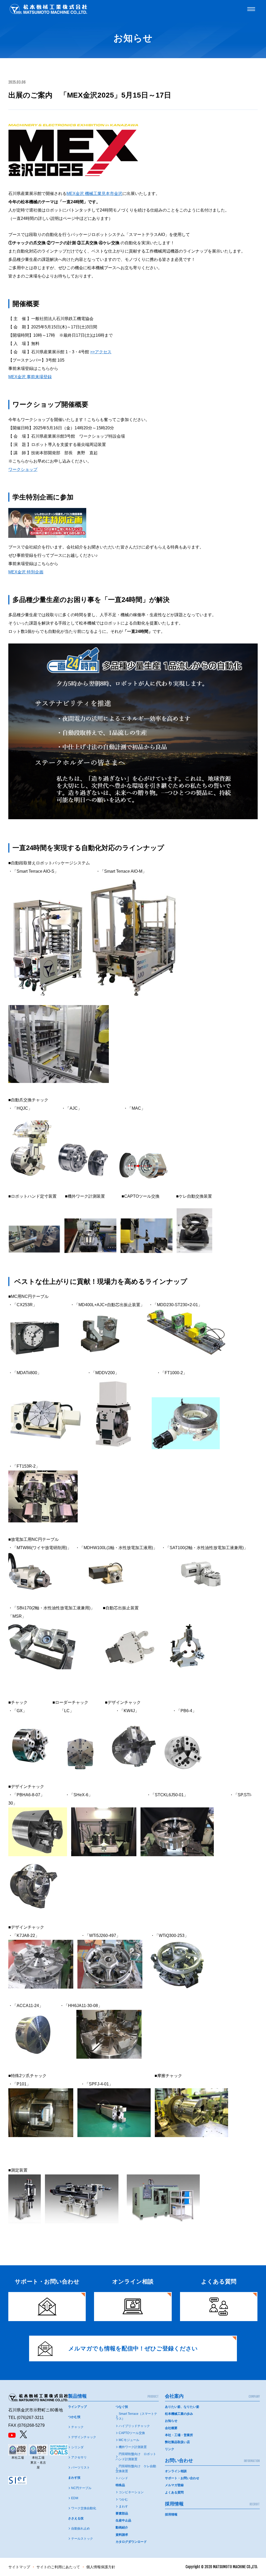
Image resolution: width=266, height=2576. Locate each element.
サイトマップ (19, 2567)
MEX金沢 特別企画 (26, 572)
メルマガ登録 (174, 2485)
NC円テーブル (81, 2488)
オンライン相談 (176, 2471)
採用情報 (171, 2514)
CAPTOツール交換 (132, 2433)
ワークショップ (23, 469)
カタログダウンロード (131, 2542)
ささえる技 (76, 2518)
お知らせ (171, 2421)
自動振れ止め (81, 2528)
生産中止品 (123, 2520)
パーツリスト (81, 2467)
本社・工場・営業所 (179, 2435)
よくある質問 (174, 2492)
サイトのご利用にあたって (58, 2567)
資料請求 (122, 2535)
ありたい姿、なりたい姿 (182, 2407)
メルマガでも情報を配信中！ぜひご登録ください (133, 2348)
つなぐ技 (122, 2407)
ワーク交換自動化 (84, 2508)
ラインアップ (77, 2407)
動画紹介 (122, 2527)
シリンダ (77, 2447)
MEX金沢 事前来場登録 (30, 377)
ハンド (123, 2478)
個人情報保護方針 (101, 2567)
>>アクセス (101, 352)
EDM (75, 2498)
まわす (123, 2506)
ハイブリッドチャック (134, 2426)
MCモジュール (129, 2440)
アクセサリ (79, 2457)
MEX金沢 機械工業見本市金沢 (94, 194)
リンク (170, 2449)
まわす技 (74, 2478)
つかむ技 (74, 2417)
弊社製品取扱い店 (177, 2442)
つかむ (123, 2499)
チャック (77, 2427)
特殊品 (120, 2485)
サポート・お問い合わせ (182, 2478)
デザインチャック (84, 2437)
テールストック (82, 2539)
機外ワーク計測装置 (133, 2447)
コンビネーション (131, 2492)
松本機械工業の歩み (179, 2414)
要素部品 (122, 2513)
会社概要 (171, 2428)
